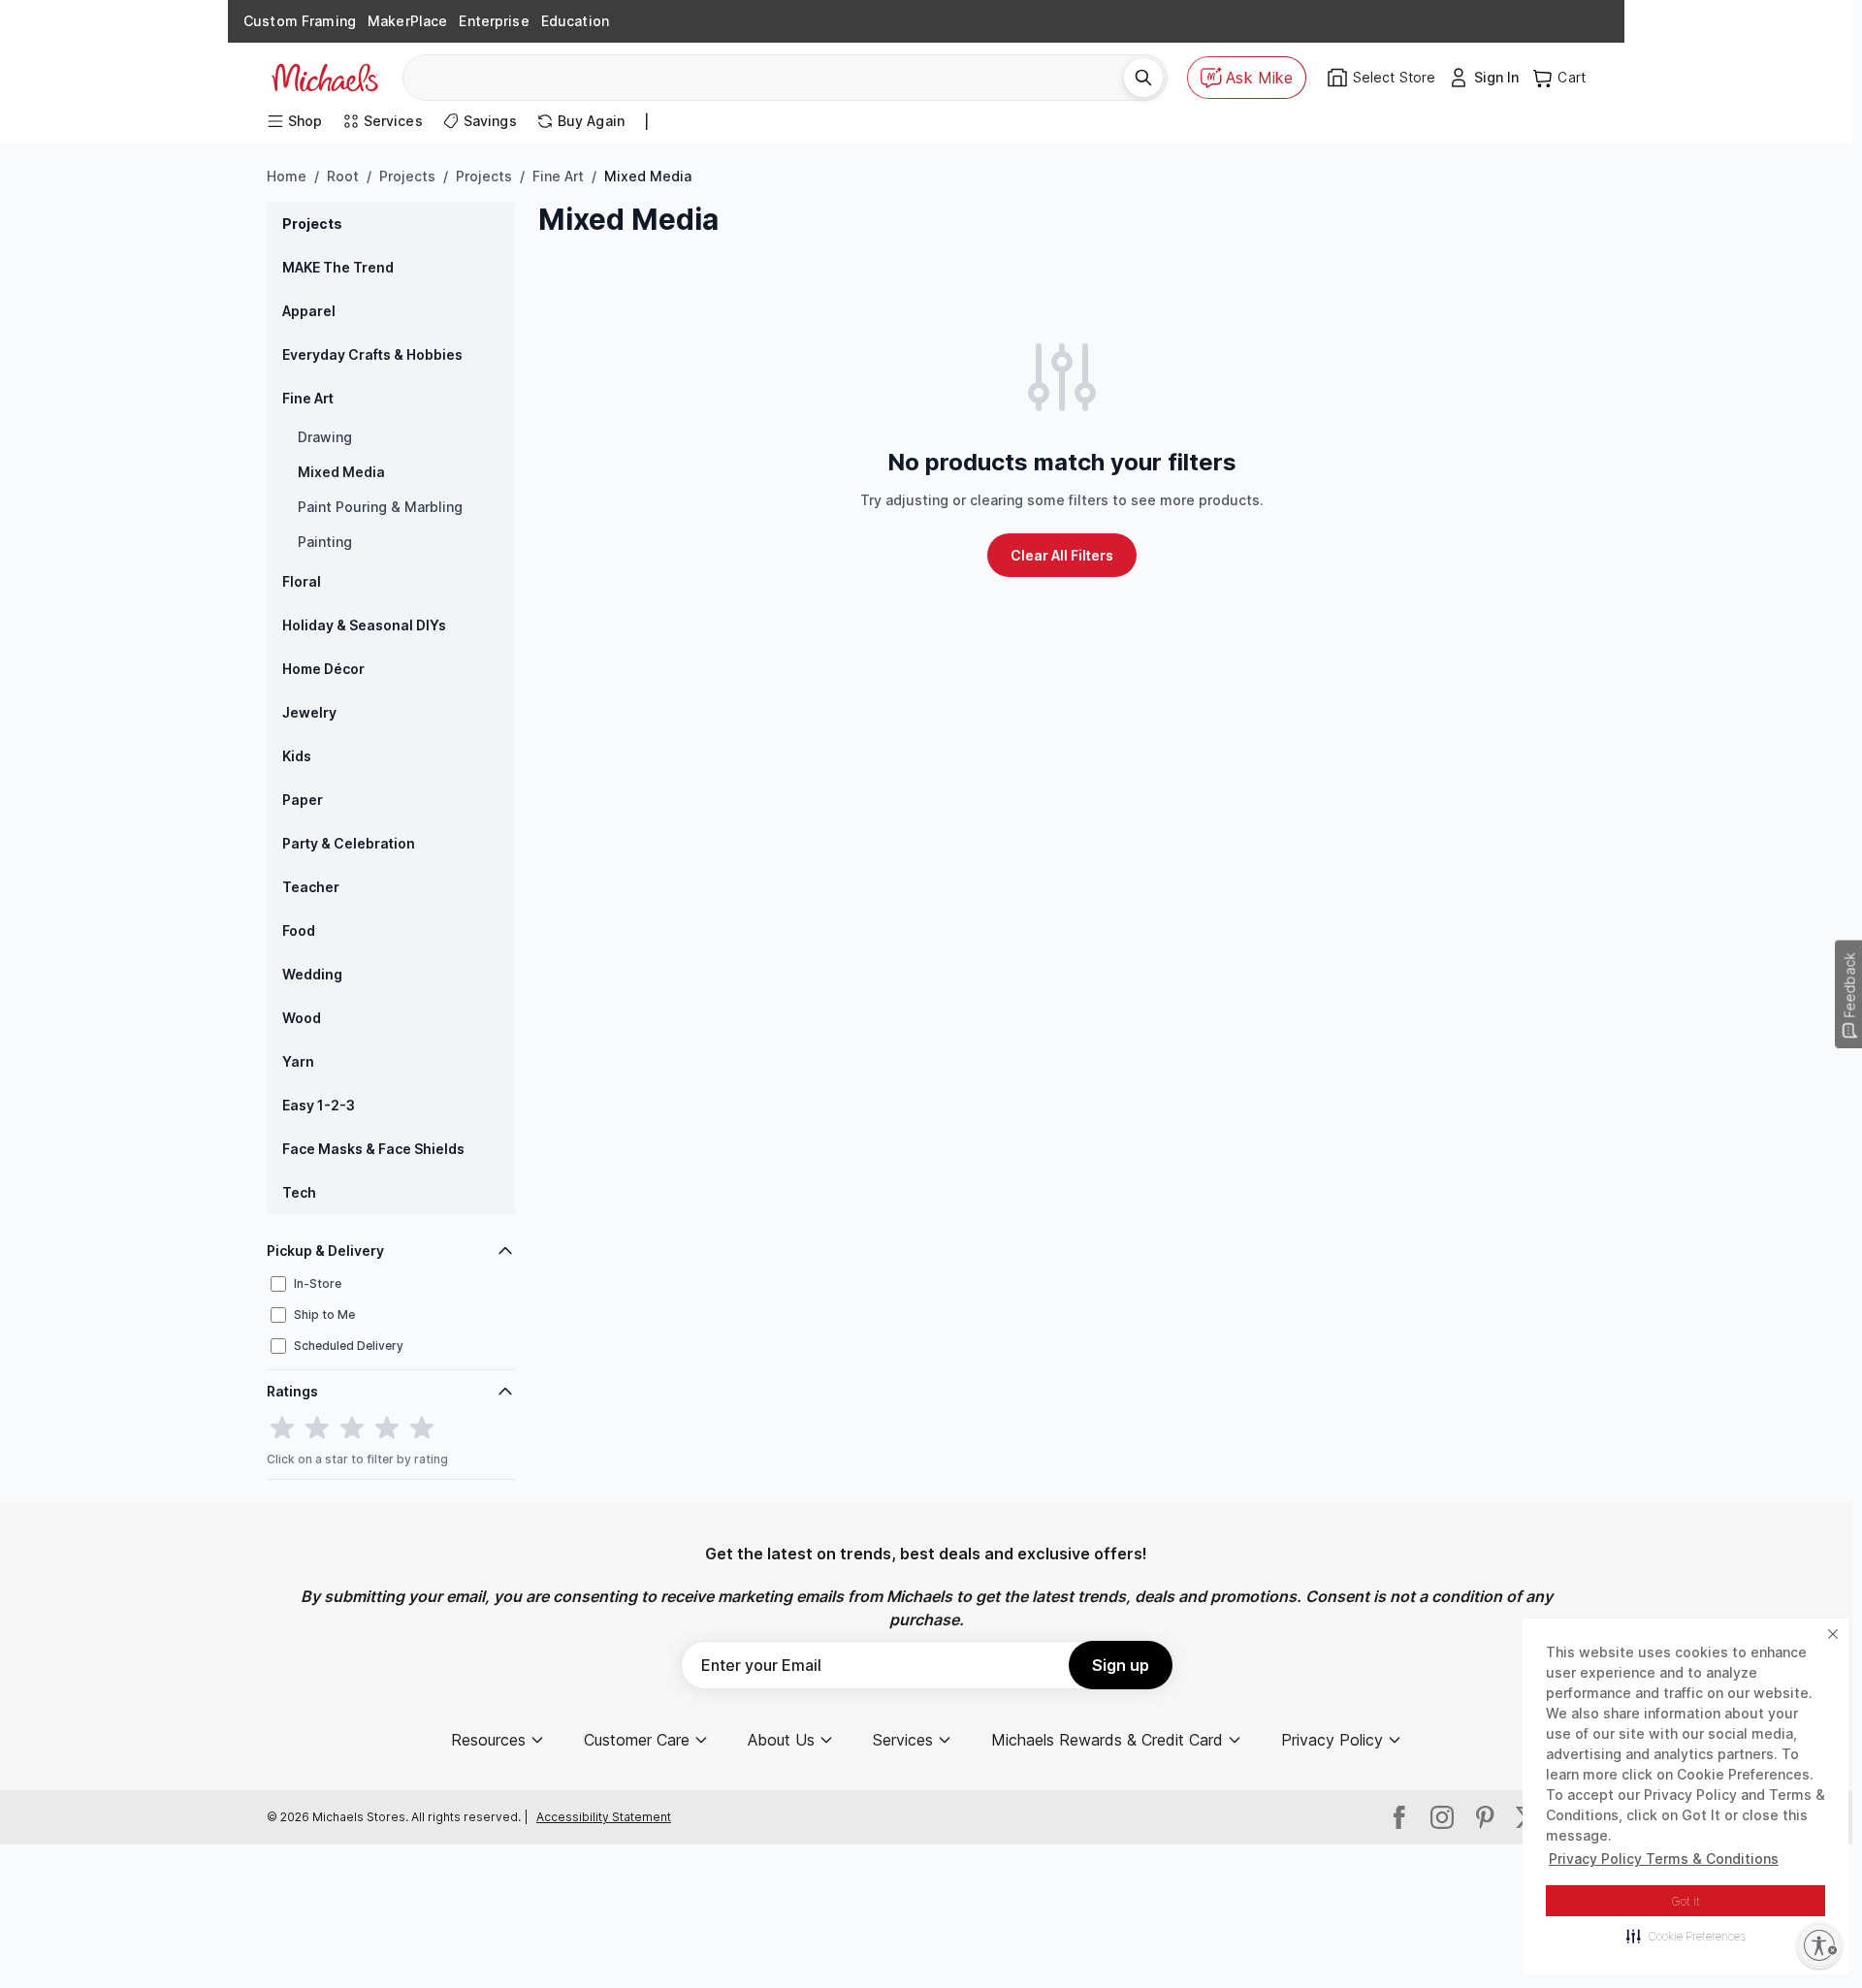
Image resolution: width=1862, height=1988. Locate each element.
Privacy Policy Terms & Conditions (1664, 1859)
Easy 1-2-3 (319, 1105)
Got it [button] (1686, 1901)
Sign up (1121, 1665)
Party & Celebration (349, 843)
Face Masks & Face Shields (373, 1149)
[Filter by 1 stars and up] (282, 1428)
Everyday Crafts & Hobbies (372, 354)
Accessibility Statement (604, 1817)
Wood (302, 1018)
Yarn (298, 1061)
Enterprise (494, 21)
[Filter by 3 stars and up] (352, 1428)
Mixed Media (341, 472)
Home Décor (323, 669)
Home (287, 176)
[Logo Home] (325, 78)
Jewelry (309, 712)
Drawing (325, 437)
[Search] (1143, 78)
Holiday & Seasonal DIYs (364, 625)
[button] (1686, 1936)
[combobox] (770, 78)
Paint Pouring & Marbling (380, 507)
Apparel (309, 311)
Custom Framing (300, 21)
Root (343, 176)
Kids (297, 756)
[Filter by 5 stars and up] (422, 1428)
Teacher (311, 887)
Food (299, 930)
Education (575, 21)
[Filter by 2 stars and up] (317, 1428)
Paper (303, 800)
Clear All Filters (1062, 555)
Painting (325, 542)
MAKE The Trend (338, 267)
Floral (302, 581)
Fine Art (558, 176)
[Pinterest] (1485, 1817)
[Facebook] (1399, 1817)
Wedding (312, 974)
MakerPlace (407, 21)
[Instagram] (1442, 1817)
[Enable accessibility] (1819, 1945)
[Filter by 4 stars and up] (387, 1428)
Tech (299, 1192)
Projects (407, 176)
